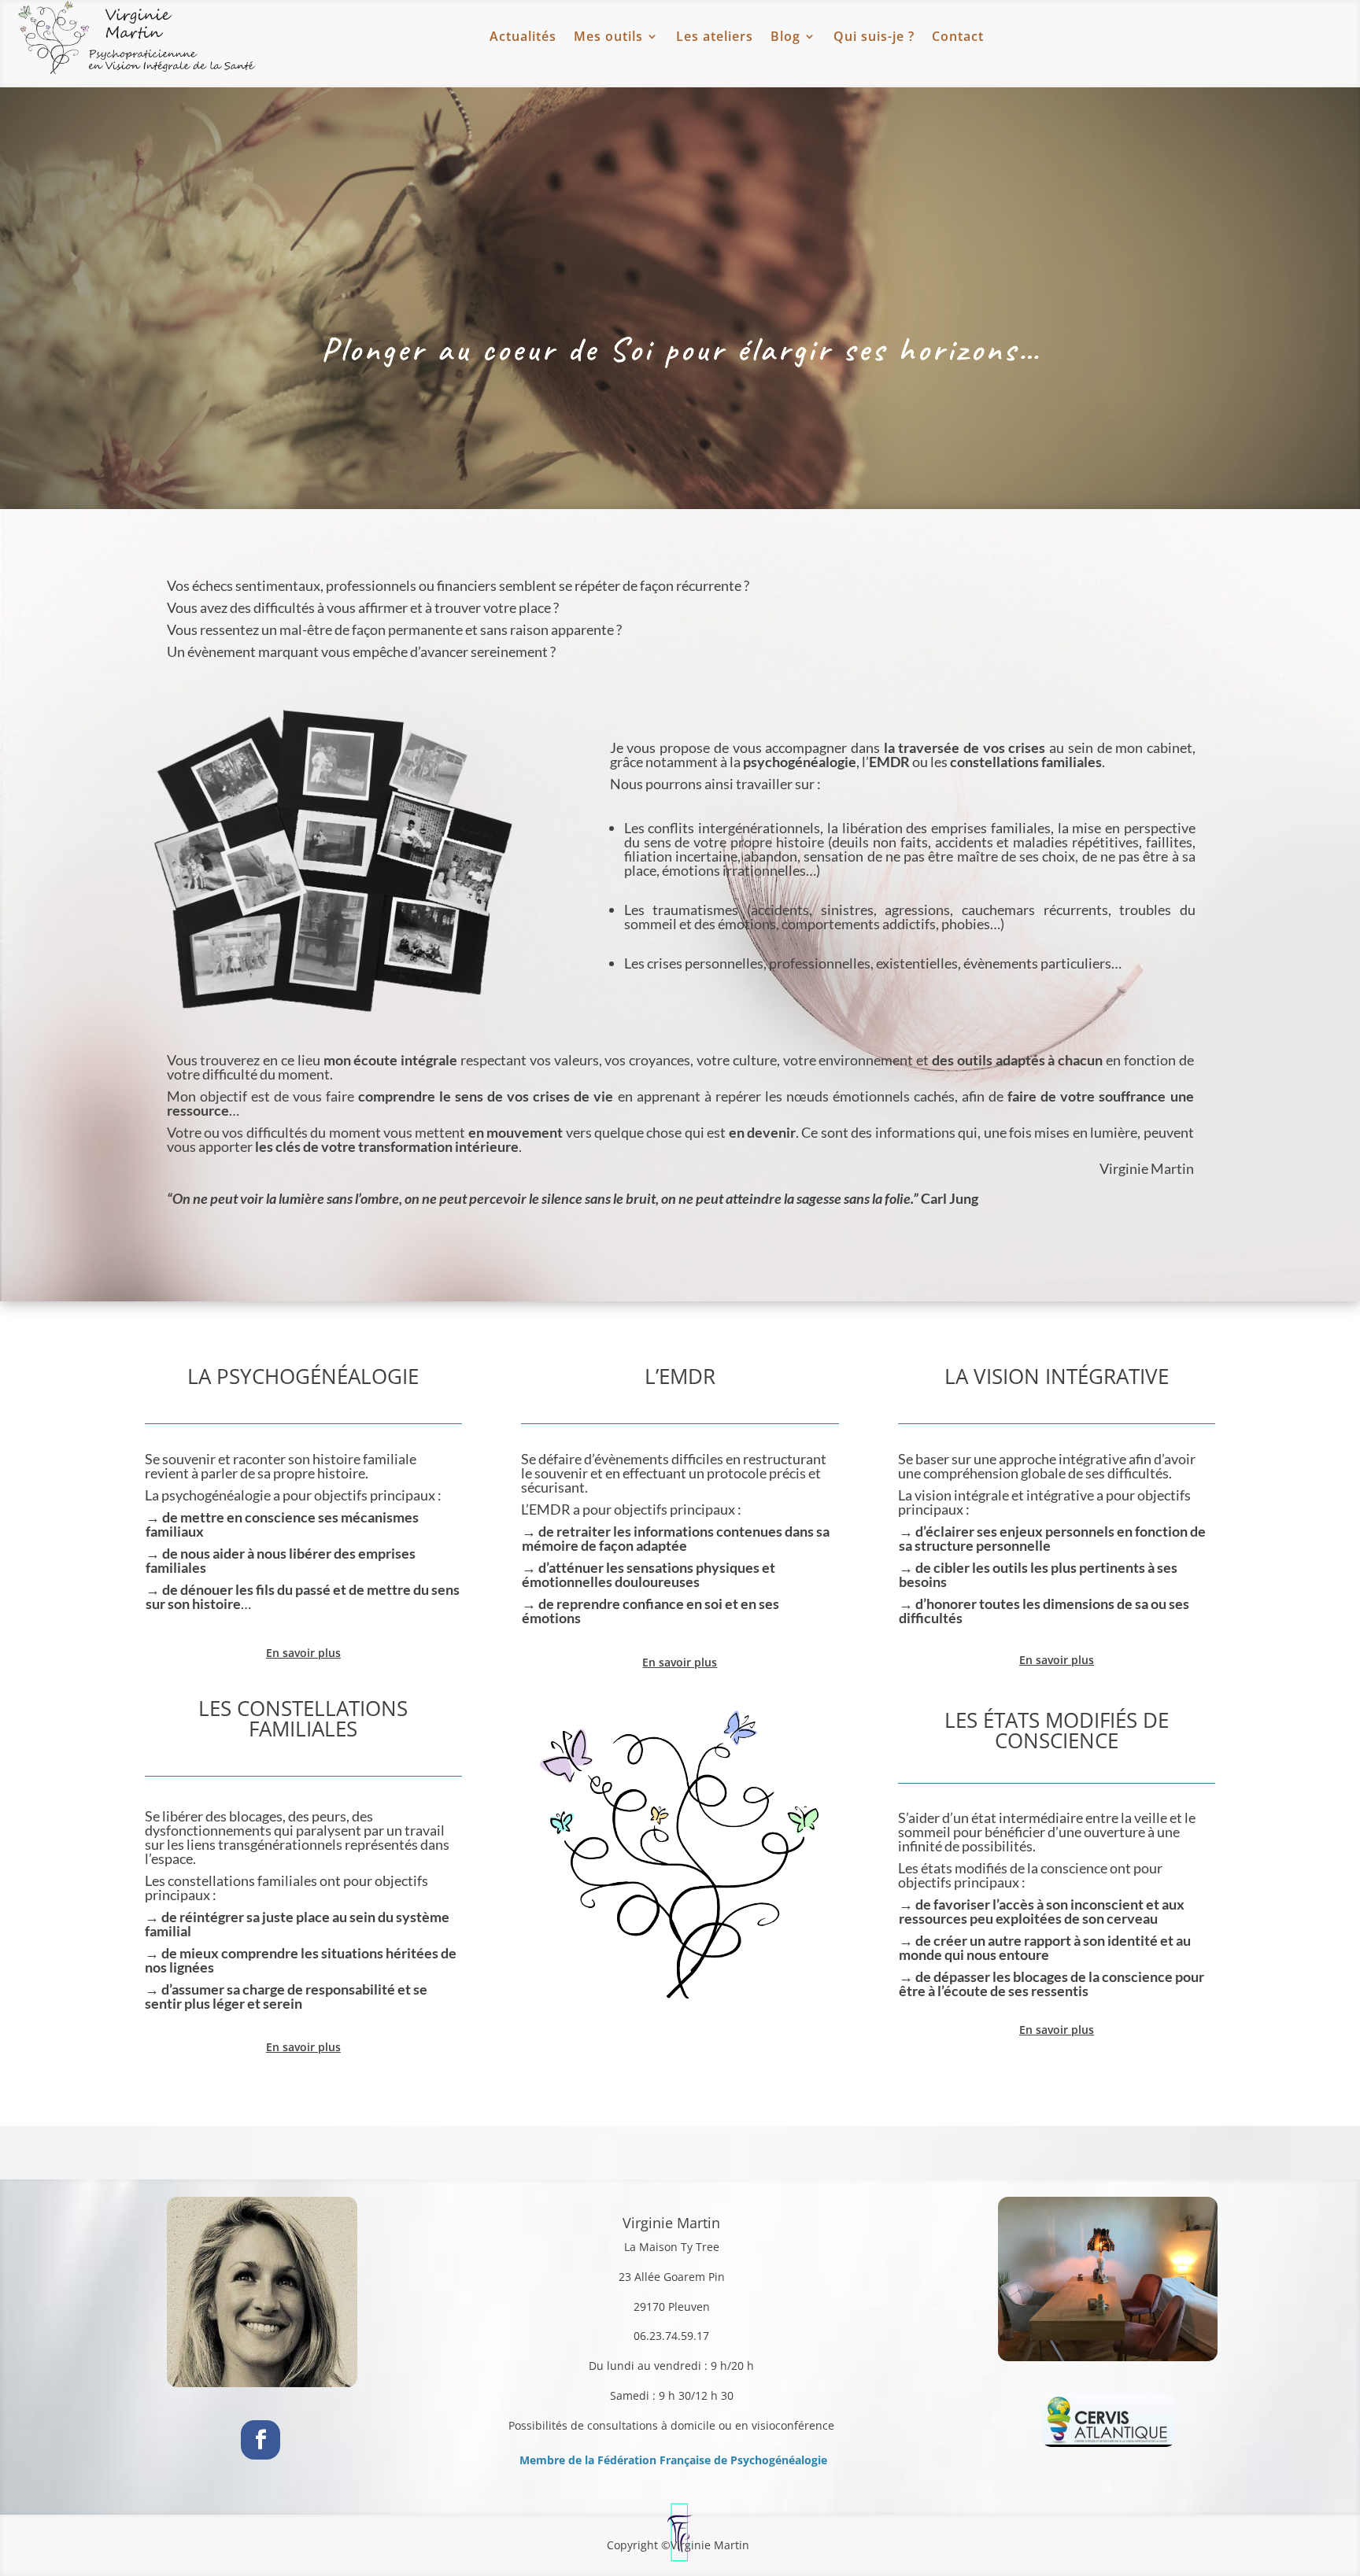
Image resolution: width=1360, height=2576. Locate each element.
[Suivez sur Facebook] (261, 2440)
